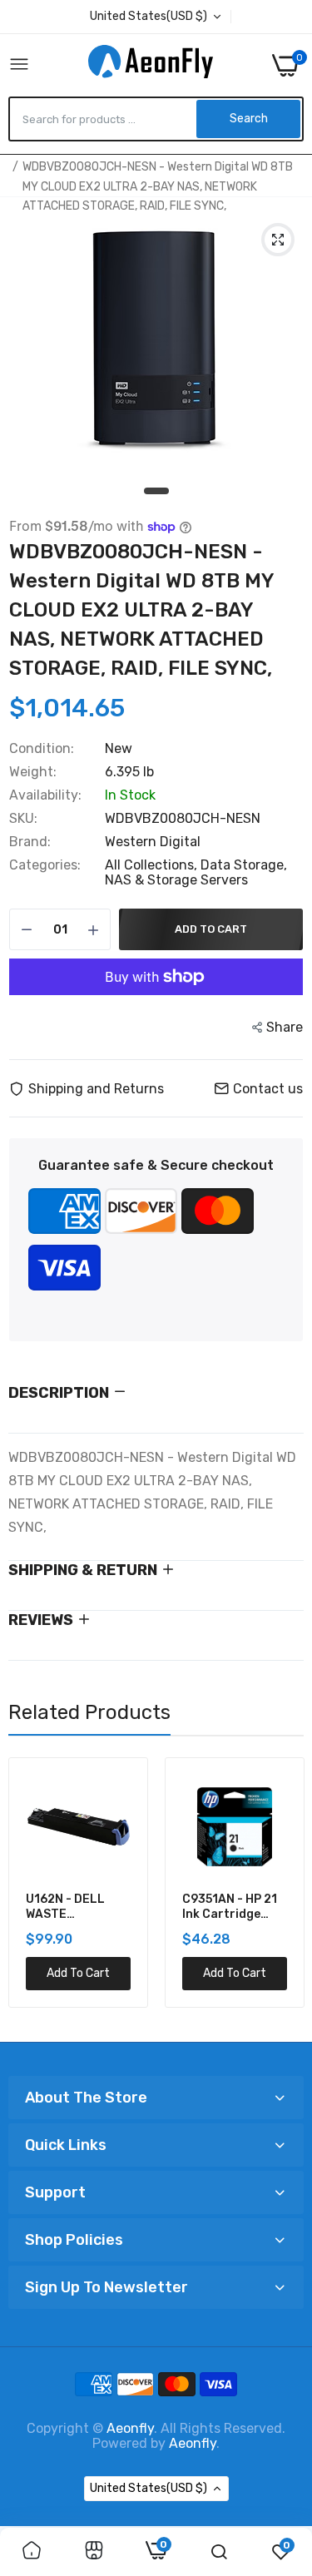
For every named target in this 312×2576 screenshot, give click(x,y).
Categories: (45, 865)
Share (285, 1027)
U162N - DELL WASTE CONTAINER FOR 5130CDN (73, 1907)
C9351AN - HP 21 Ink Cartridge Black (230, 1907)
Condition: (42, 749)
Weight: (33, 772)
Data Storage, (244, 865)
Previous (29, 1893)
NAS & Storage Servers (176, 880)
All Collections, (153, 865)
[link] (32, 2552)
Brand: (30, 842)
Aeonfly (130, 2428)
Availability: (45, 795)
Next (283, 1893)
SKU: (23, 819)
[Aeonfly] (151, 65)
